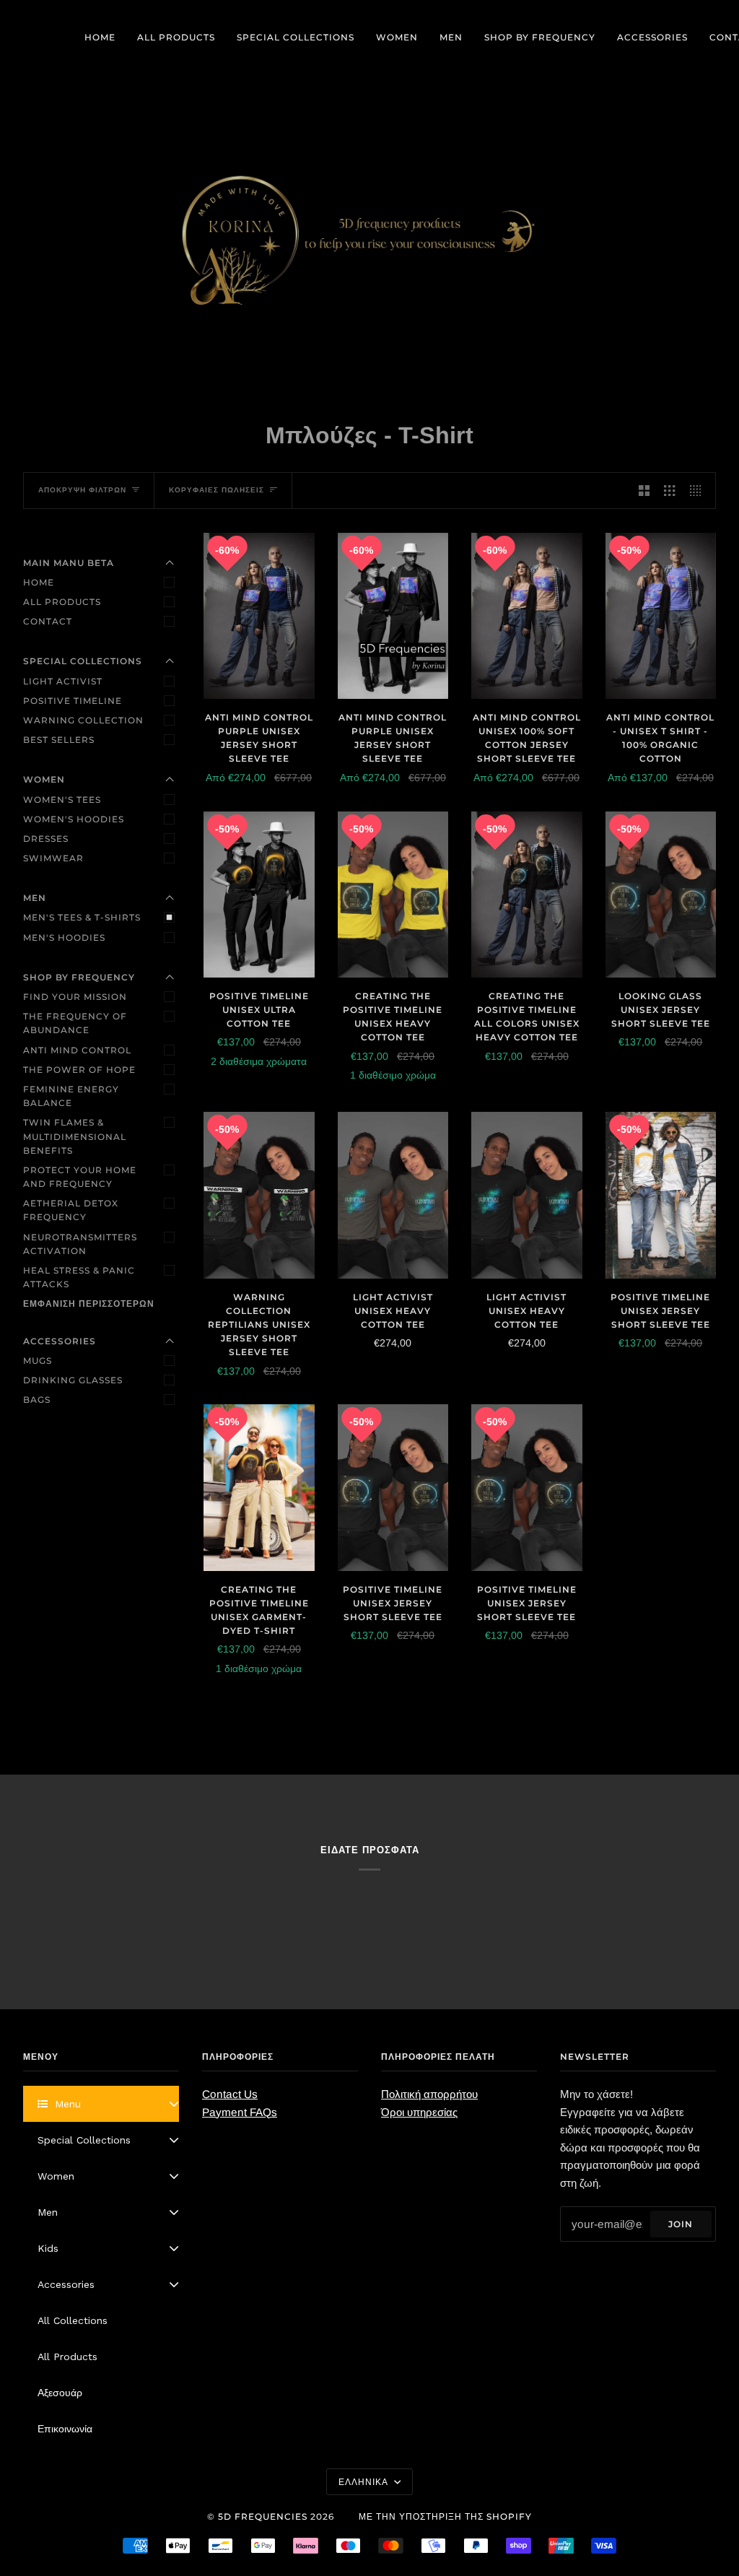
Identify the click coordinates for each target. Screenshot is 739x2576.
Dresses (46, 839)
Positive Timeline (73, 701)
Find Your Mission (75, 997)
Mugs (38, 1361)
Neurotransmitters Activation (80, 1244)
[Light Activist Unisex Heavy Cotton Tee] (393, 1195)
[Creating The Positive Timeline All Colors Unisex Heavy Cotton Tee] (527, 895)
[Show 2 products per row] (644, 491)
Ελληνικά (365, 2482)
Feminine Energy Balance (71, 1096)
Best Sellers (59, 740)
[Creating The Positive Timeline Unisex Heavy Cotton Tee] (393, 895)
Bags (37, 1400)
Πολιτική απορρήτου (429, 2094)
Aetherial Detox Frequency (71, 1210)
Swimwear (53, 858)
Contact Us (230, 2094)
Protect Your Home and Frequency (80, 1177)
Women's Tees (62, 800)
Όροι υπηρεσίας (419, 2112)
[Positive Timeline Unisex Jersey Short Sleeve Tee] (661, 1195)
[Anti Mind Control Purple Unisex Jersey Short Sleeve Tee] (259, 616)
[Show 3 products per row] (669, 491)
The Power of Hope (79, 1070)
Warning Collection (83, 720)
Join (681, 2224)
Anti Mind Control (77, 1050)
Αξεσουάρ (60, 2393)
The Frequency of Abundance (75, 1023)
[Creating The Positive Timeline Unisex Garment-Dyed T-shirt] (259, 1487)
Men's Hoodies (64, 937)
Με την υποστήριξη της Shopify (445, 2516)
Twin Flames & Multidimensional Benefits (75, 1136)
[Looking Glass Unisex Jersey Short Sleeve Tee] (661, 895)
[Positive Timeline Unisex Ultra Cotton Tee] (259, 895)
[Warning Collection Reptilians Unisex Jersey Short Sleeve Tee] (259, 1195)
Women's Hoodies (74, 819)
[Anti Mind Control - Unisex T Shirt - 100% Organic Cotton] (661, 616)
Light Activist (63, 681)
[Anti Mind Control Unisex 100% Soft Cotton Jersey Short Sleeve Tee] (527, 616)
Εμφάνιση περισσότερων (89, 1304)
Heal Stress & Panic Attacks (79, 1277)
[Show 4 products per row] (699, 491)
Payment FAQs (240, 2112)
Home (39, 582)
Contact (48, 621)
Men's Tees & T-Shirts (82, 917)
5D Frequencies (263, 2516)
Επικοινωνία (65, 2429)
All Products (62, 602)
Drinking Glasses (73, 1380)
